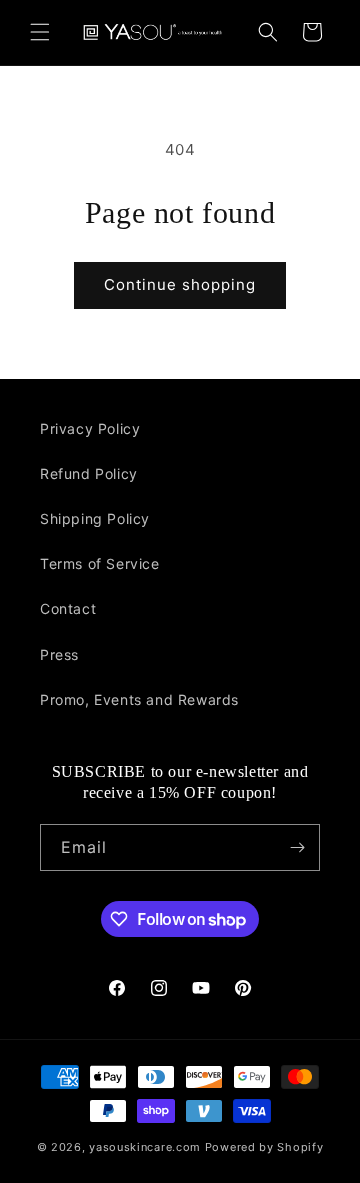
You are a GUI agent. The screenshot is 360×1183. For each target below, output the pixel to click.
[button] (40, 32)
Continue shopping (180, 284)
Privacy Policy (90, 428)
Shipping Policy (95, 518)
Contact (68, 608)
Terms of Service (100, 563)
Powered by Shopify (264, 1147)
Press (59, 654)
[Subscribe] (297, 847)
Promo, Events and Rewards (139, 699)
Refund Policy (89, 473)
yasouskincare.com (145, 1147)
